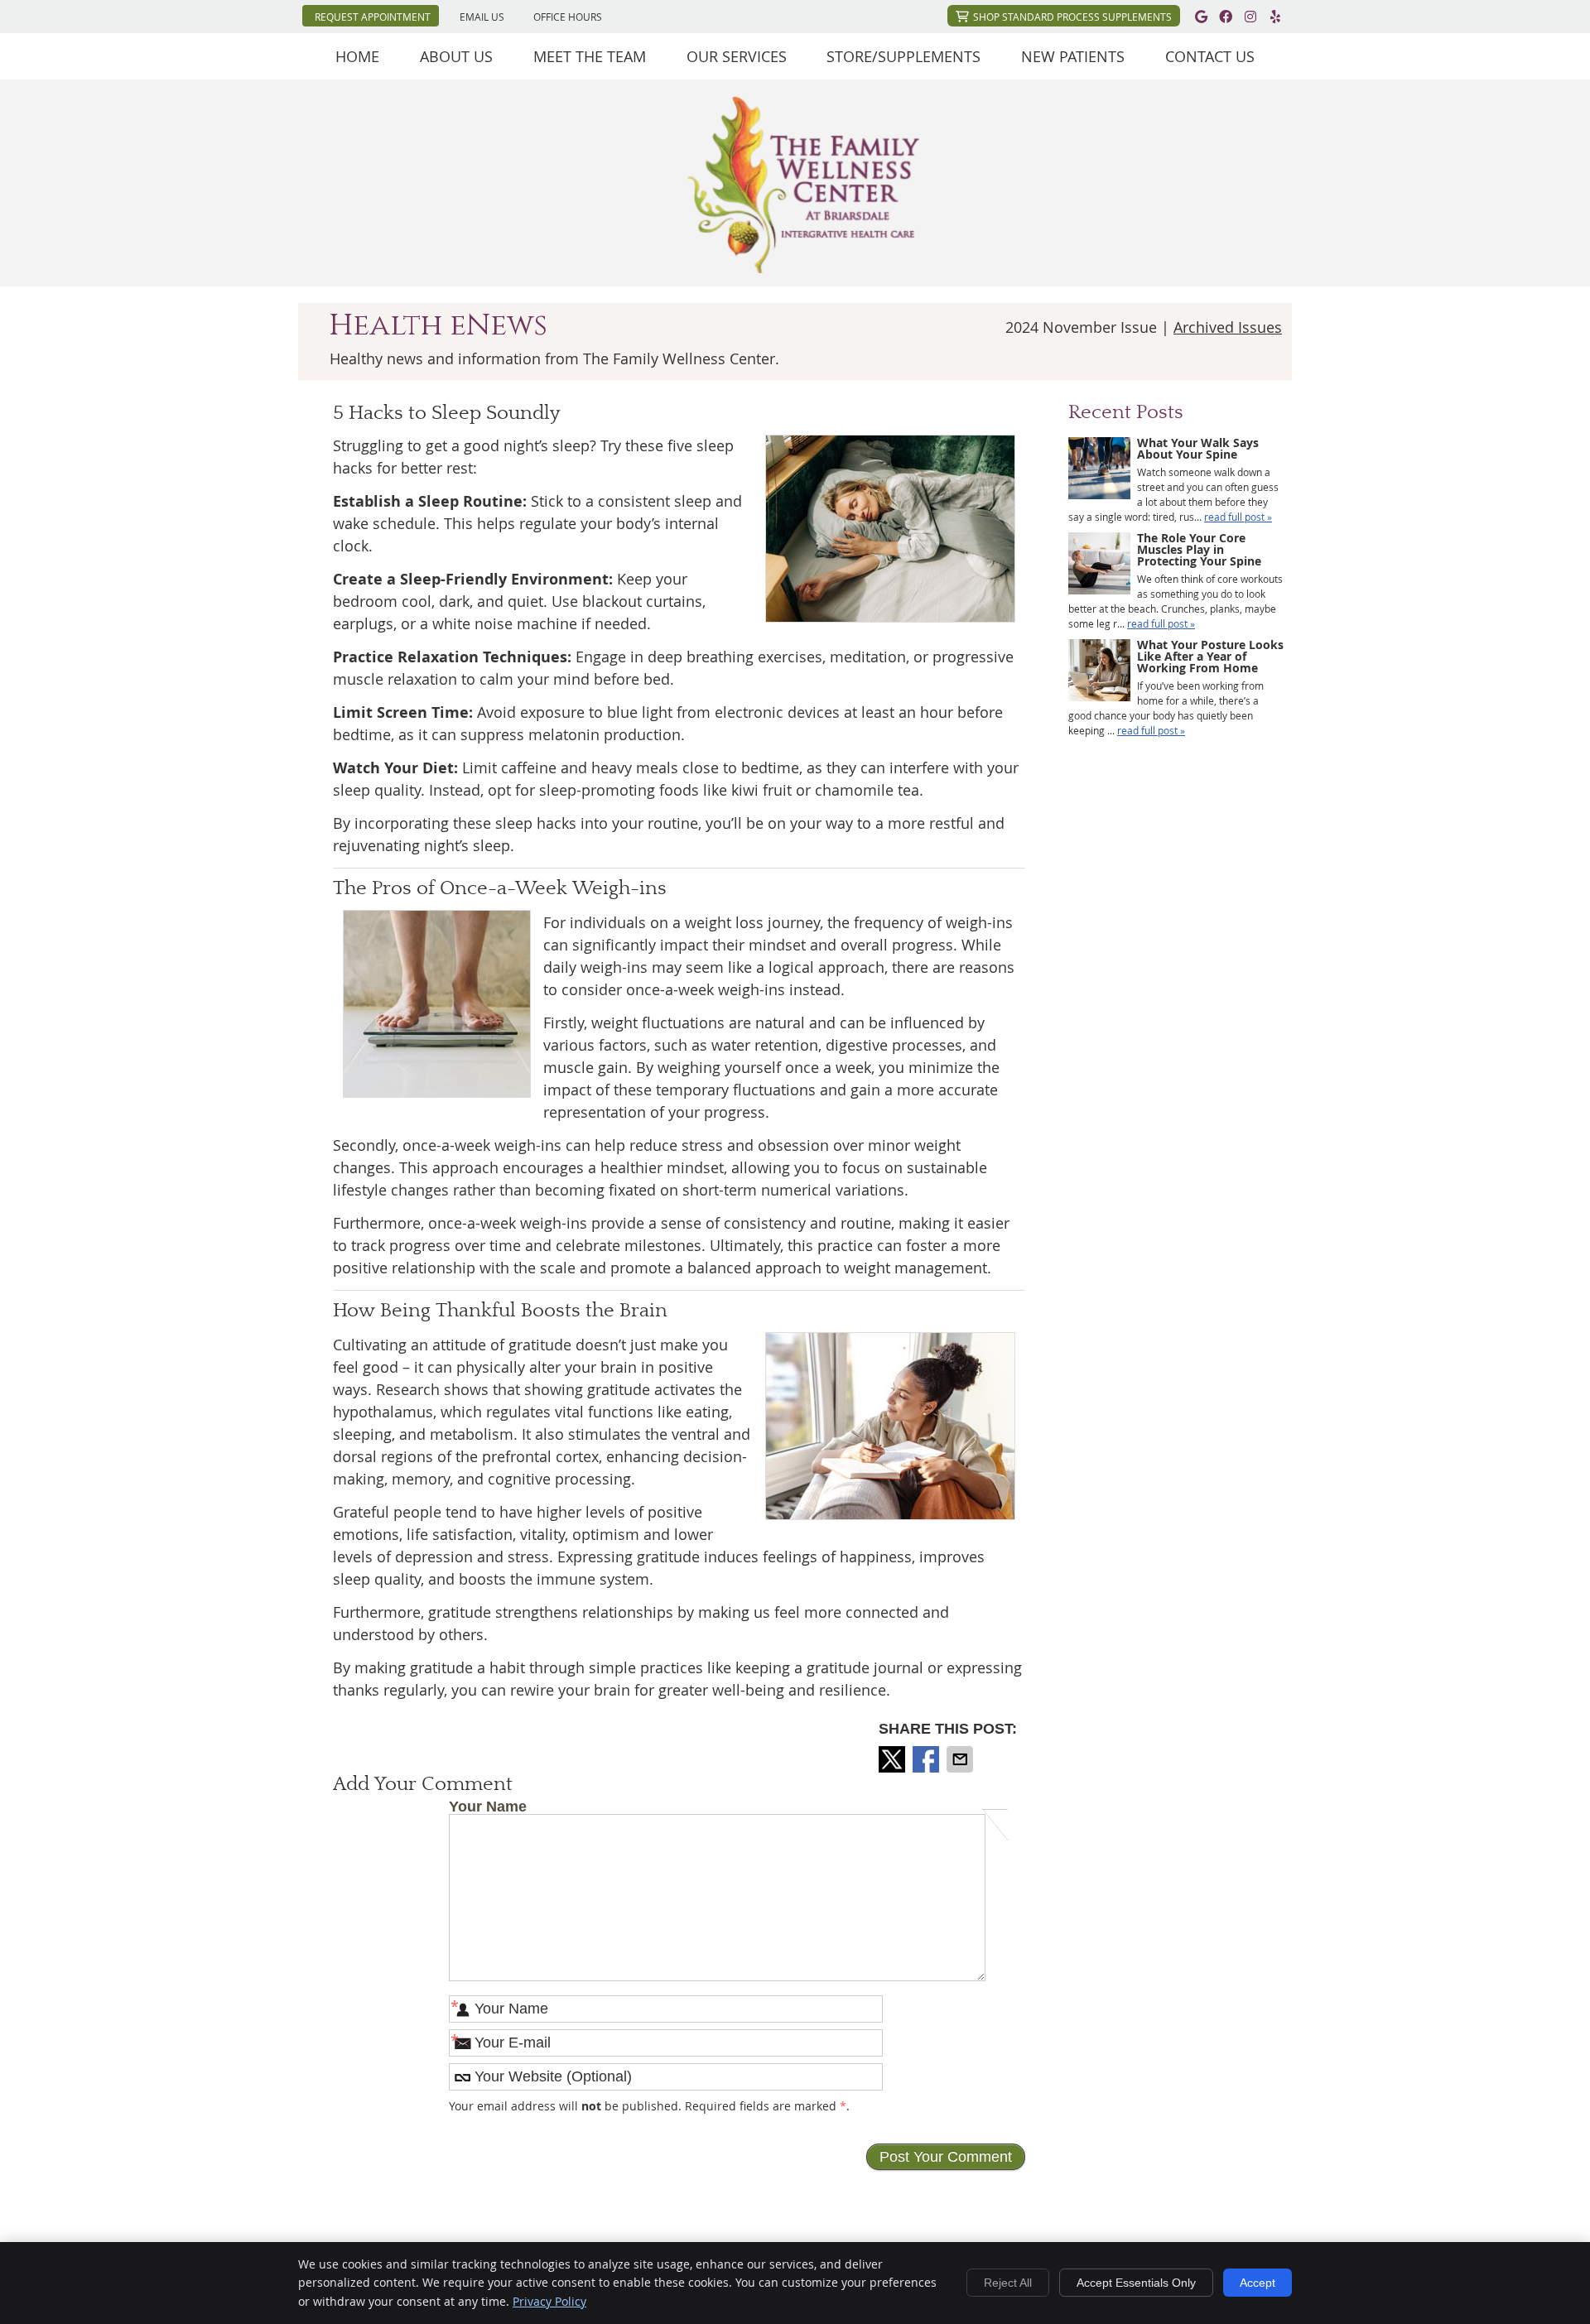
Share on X (894, 1759)
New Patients (1073, 56)
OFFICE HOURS (568, 17)
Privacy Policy (549, 2301)
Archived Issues (1228, 327)
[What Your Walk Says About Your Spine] (1099, 470)
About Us (456, 56)
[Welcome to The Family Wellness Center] (803, 267)
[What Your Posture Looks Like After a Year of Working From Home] (1099, 672)
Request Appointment (373, 17)
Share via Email (961, 1759)
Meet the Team (590, 56)
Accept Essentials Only (1136, 2283)
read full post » (1238, 517)
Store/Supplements (903, 56)
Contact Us (1210, 56)
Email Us (482, 17)
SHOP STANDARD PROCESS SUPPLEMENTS (1072, 17)
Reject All (1008, 2283)
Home (357, 56)
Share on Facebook (927, 1759)
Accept (1258, 2283)
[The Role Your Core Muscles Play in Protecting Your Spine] (1099, 565)
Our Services (737, 56)
